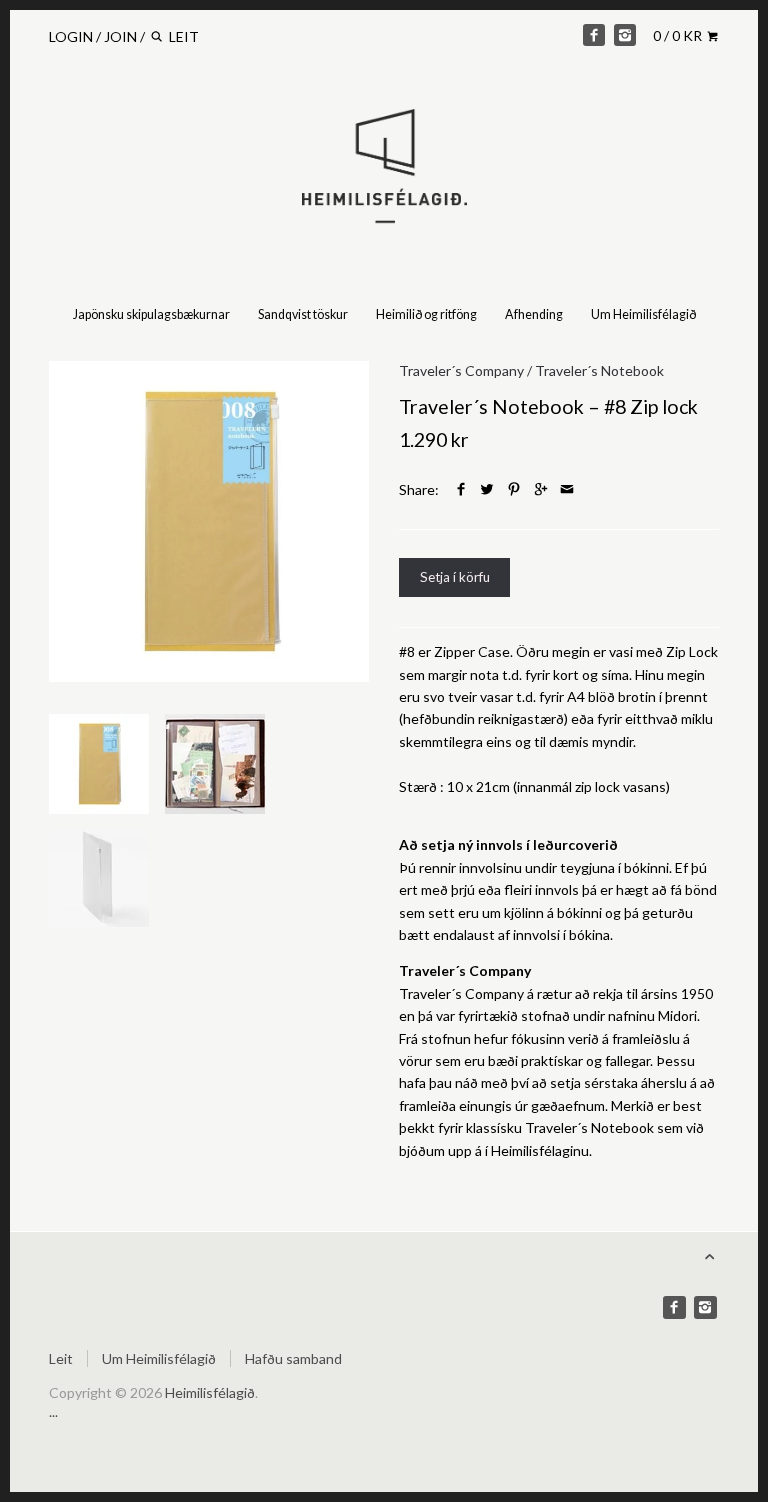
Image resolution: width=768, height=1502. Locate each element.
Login (71, 36)
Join (120, 36)
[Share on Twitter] (487, 489)
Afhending (534, 314)
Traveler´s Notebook (599, 370)
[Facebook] (594, 35)
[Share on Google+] (541, 489)
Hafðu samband (293, 1358)
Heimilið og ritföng (426, 314)
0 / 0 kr (679, 35)
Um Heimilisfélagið (643, 314)
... (53, 1411)
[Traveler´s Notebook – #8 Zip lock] (209, 521)
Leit (61, 1358)
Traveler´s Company (461, 370)
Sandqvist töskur (303, 314)
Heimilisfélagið (210, 1392)
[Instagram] (625, 35)
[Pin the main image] (514, 489)
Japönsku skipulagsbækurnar (151, 314)
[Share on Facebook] (461, 489)
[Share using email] (567, 489)
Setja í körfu (455, 577)
